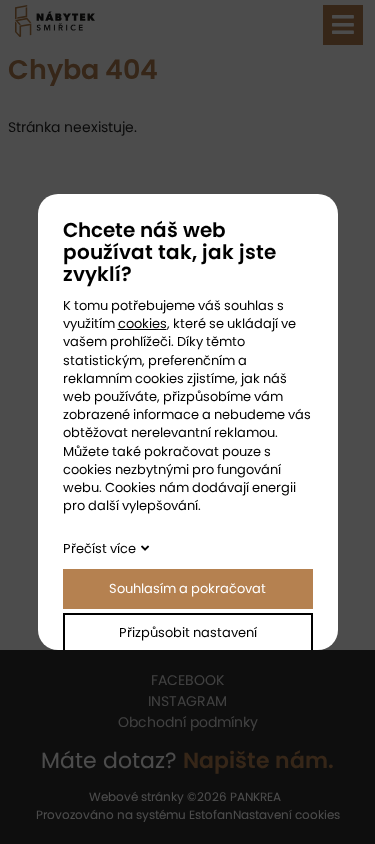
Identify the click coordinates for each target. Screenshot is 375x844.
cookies (142, 323)
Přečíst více (99, 548)
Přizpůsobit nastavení (188, 632)
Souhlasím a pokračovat (187, 588)
